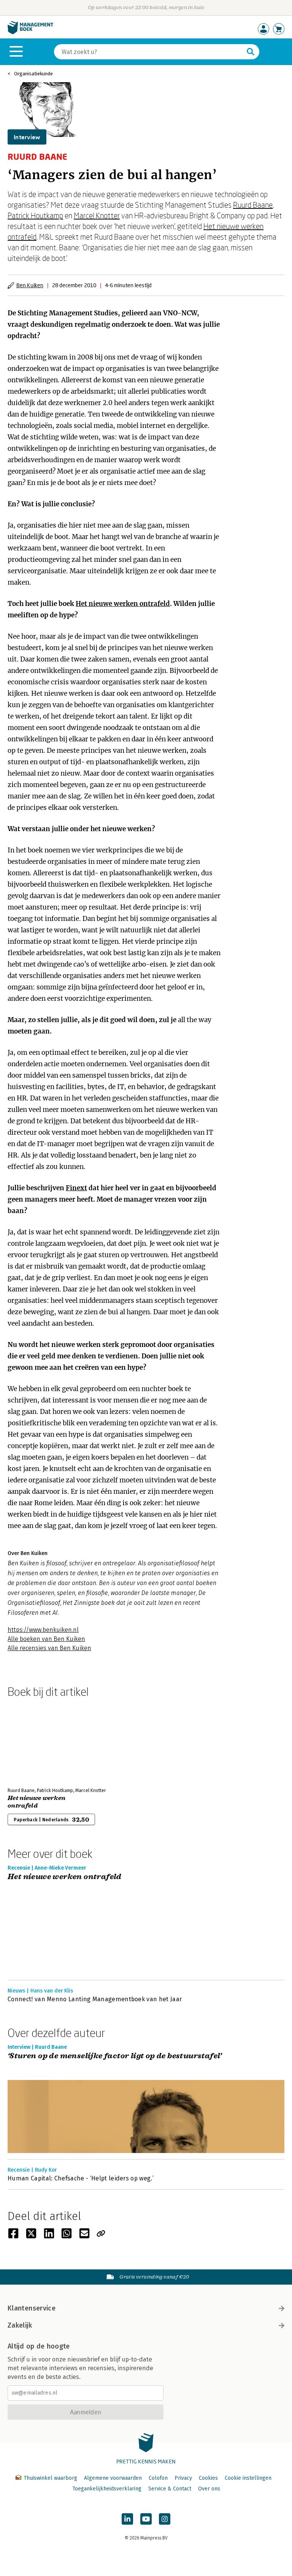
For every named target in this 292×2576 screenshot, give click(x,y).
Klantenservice (32, 2308)
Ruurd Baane (253, 205)
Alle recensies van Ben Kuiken (49, 1648)
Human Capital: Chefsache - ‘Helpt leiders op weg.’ (81, 2178)
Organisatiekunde (33, 74)
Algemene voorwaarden (113, 2478)
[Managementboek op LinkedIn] (127, 2519)
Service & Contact (170, 2489)
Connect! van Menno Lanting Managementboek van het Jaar (95, 1999)
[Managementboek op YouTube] (146, 2519)
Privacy (183, 2478)
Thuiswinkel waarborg (50, 2478)
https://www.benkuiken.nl (43, 1630)
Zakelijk (20, 2325)
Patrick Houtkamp (35, 215)
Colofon (158, 2478)
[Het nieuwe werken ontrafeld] (34, 1741)
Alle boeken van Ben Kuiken (46, 1639)
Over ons (209, 2489)
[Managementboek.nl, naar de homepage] (30, 33)
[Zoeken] (251, 52)
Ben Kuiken (30, 285)
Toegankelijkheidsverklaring (107, 2489)
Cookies (208, 2478)
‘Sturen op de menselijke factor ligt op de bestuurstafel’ (115, 2056)
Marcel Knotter (97, 215)
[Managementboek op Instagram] (165, 2519)
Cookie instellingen (248, 2478)
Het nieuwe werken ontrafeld (123, 604)
